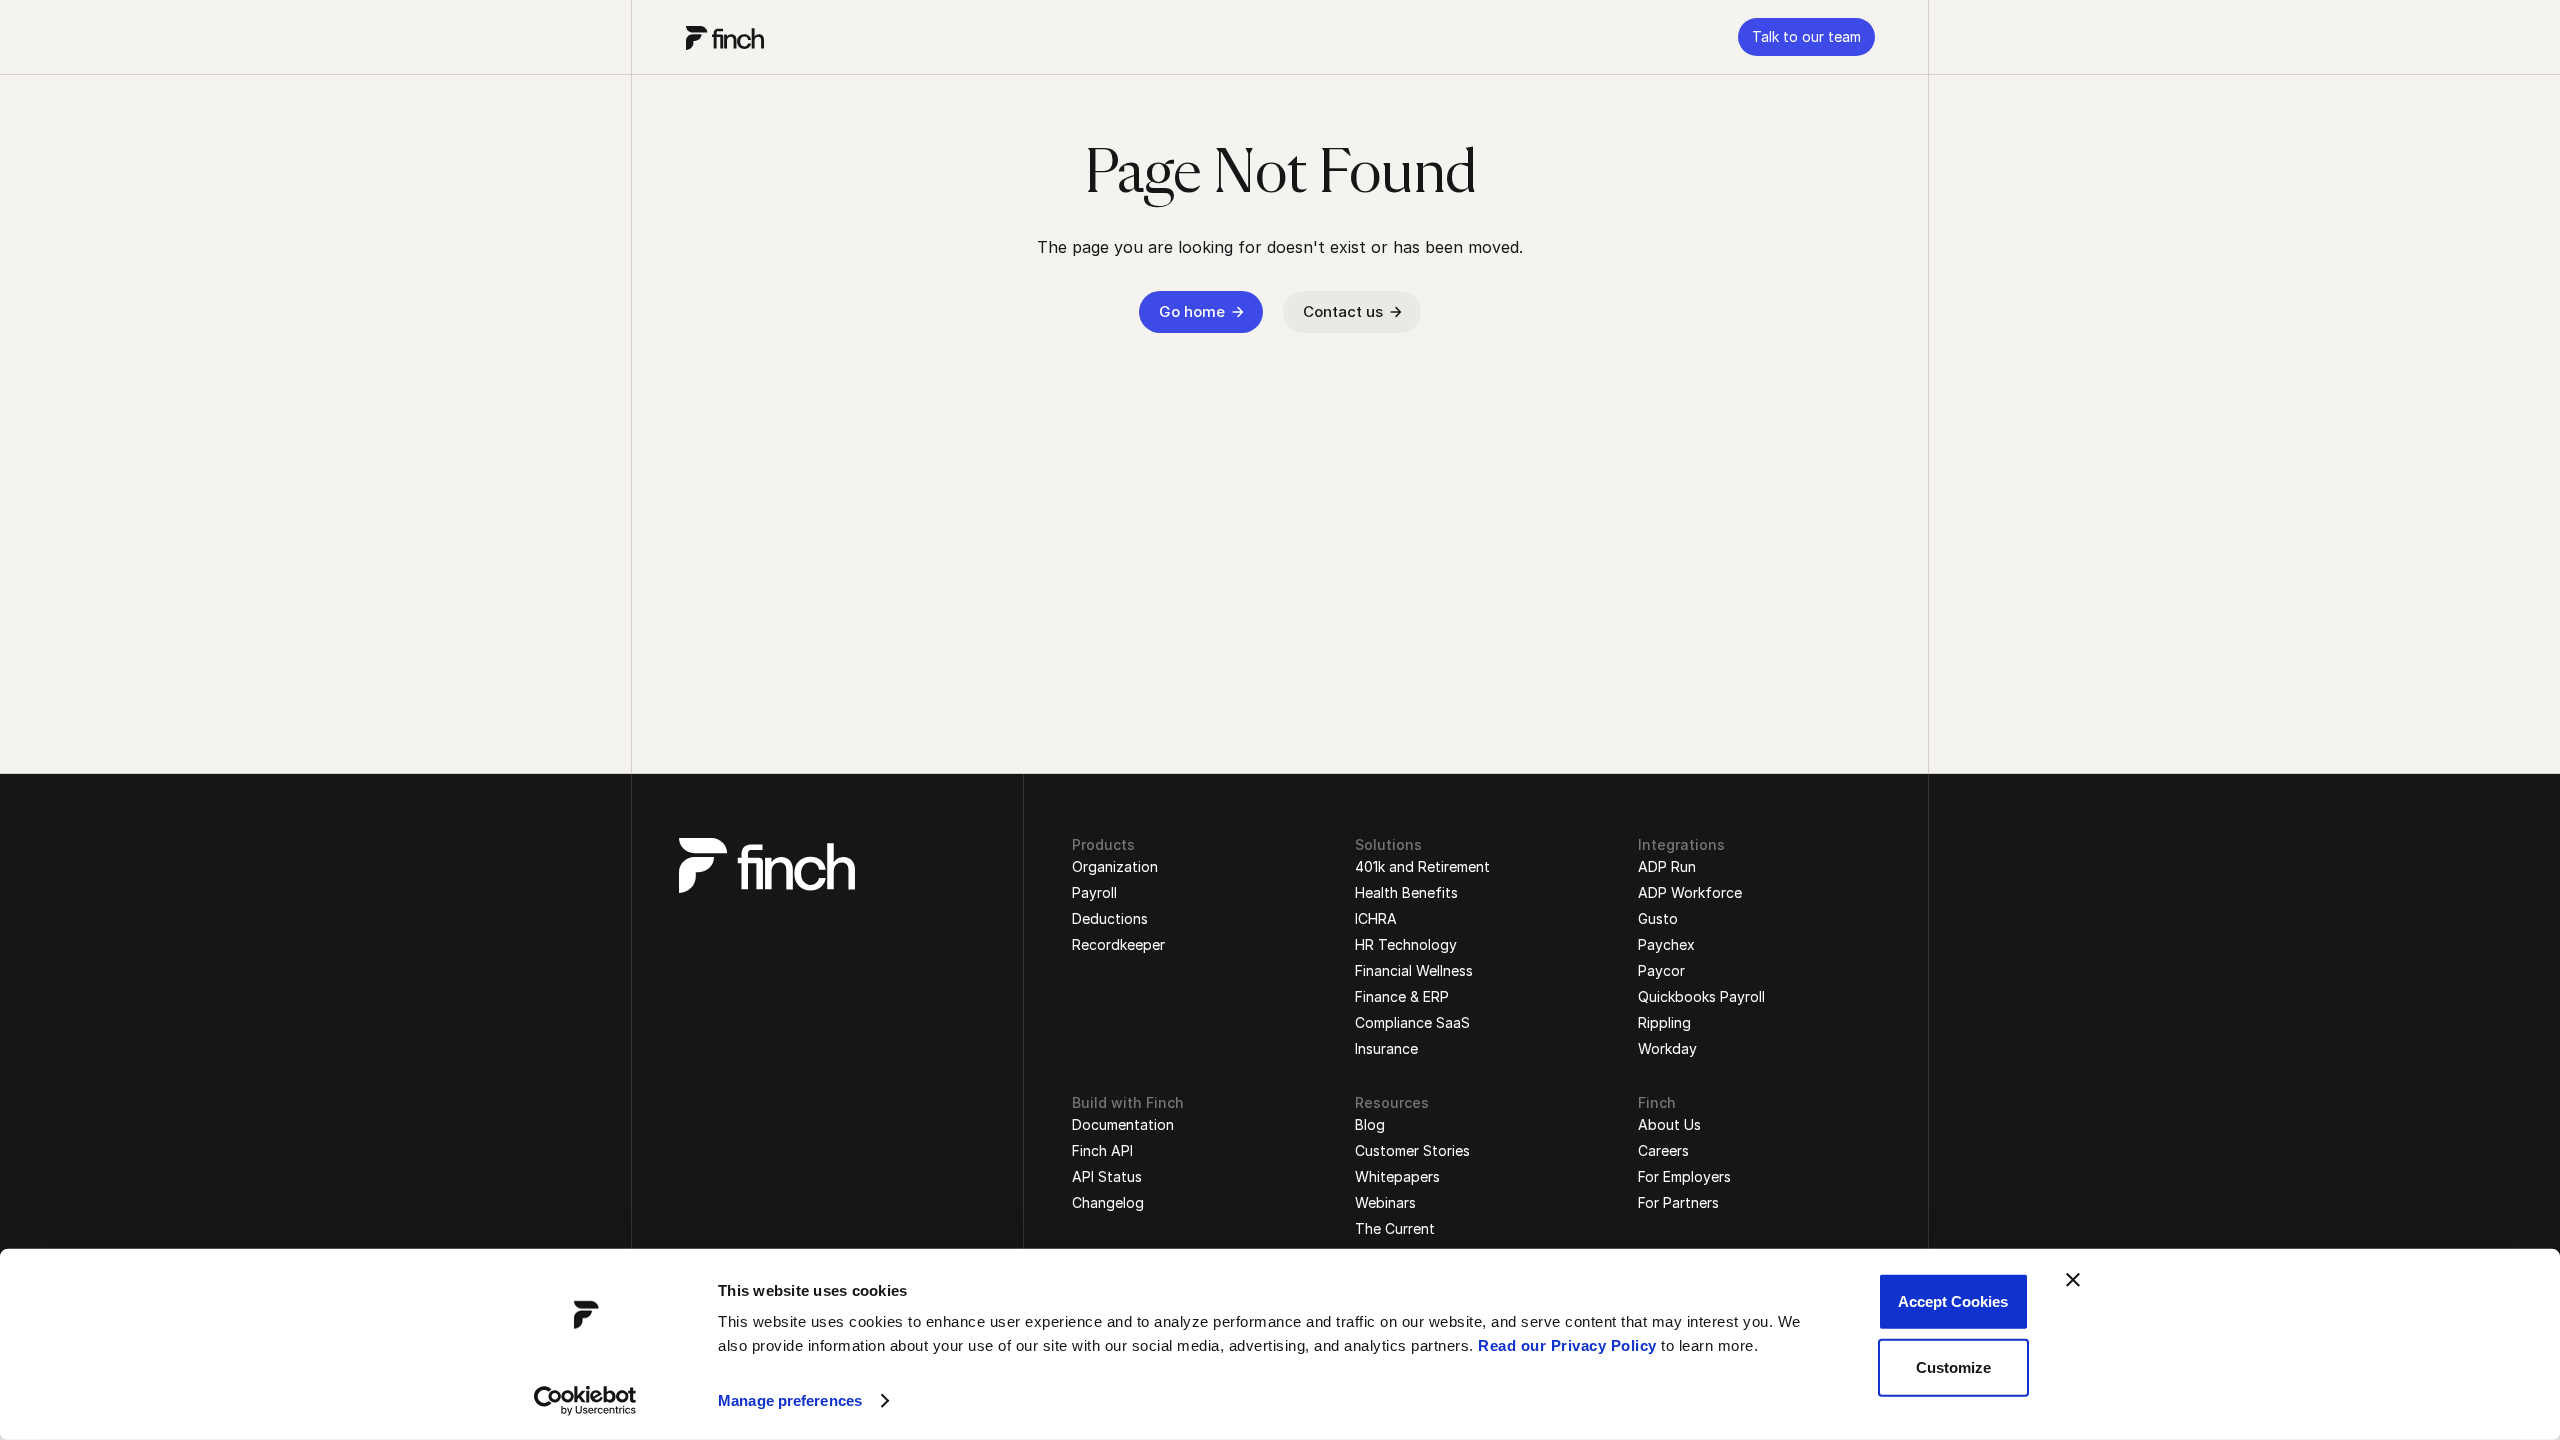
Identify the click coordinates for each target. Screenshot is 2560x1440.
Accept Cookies (1953, 1301)
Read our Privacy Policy (1567, 1345)
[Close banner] (2073, 1280)
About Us (1669, 1124)
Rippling (1664, 1022)
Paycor (1661, 970)
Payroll (1094, 892)
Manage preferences (790, 1400)
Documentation (1123, 1124)
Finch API (1102, 1150)
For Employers (1684, 1176)
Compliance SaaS (1412, 1022)
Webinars (1385, 1202)
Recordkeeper (1118, 944)
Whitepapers (1397, 1176)
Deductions (1110, 918)
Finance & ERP (1402, 996)
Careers (1663, 1150)
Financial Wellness (1414, 970)
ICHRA (1376, 918)
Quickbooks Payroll (1701, 996)
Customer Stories (1412, 1150)
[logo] (725, 37)
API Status (1107, 1176)
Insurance (1386, 1048)
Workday (1667, 1048)
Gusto (1658, 918)
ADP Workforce (1690, 892)
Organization (1115, 866)
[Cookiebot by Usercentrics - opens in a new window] (585, 1401)
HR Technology (1406, 944)
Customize (1953, 1366)
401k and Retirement (1422, 866)
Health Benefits (1406, 892)
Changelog (1108, 1202)
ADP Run (1667, 866)
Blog (1370, 1124)
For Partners (1678, 1202)
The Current (1395, 1228)
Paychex (1666, 944)
